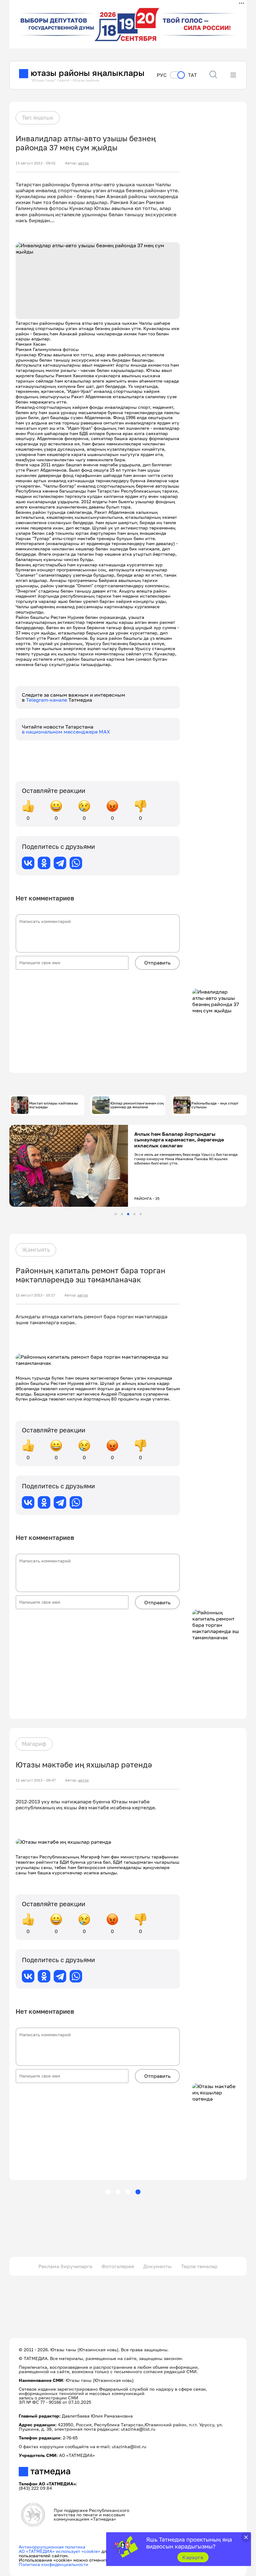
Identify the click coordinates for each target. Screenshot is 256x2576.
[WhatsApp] (76, 863)
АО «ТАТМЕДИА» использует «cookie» (59, 2551)
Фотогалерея (118, 2266)
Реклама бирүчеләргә (65, 2266)
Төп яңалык (38, 118)
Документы (158, 2266)
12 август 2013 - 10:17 (35, 1295)
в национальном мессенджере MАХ (66, 732)
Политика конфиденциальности (54, 2564)
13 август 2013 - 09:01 (36, 163)
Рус (162, 75)
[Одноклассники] (44, 863)
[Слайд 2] (122, 1214)
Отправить (157, 963)
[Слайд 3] (128, 1214)
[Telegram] (60, 863)
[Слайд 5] (141, 1214)
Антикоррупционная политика (52, 2547)
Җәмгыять (36, 1250)
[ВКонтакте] (28, 863)
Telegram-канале (47, 700)
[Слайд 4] (134, 1214)
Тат (192, 75)
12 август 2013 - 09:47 (36, 1780)
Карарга (193, 2557)
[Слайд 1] (116, 1214)
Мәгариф (34, 1744)
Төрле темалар (199, 2266)
